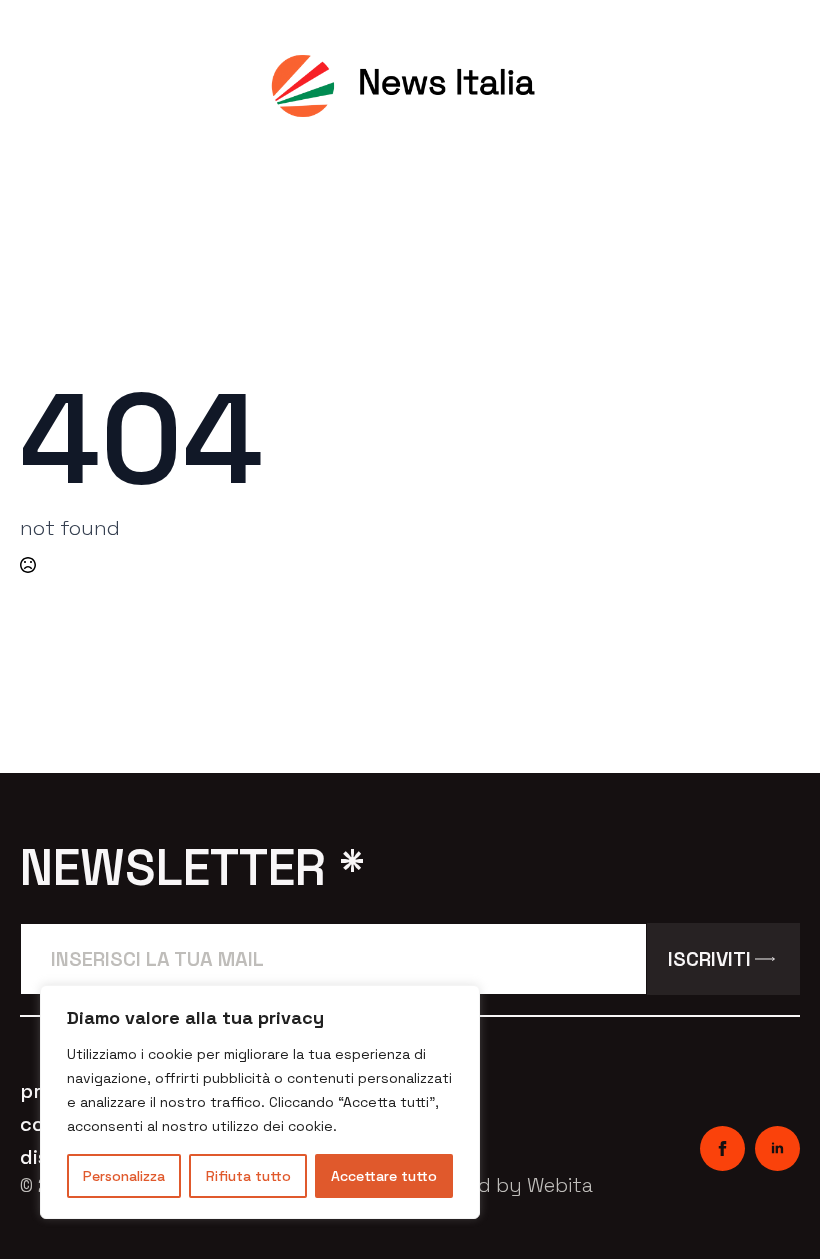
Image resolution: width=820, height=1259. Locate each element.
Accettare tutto (384, 1176)
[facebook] (722, 1148)
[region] (260, 1102)
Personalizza (124, 1176)
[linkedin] (777, 1148)
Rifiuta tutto (248, 1176)
